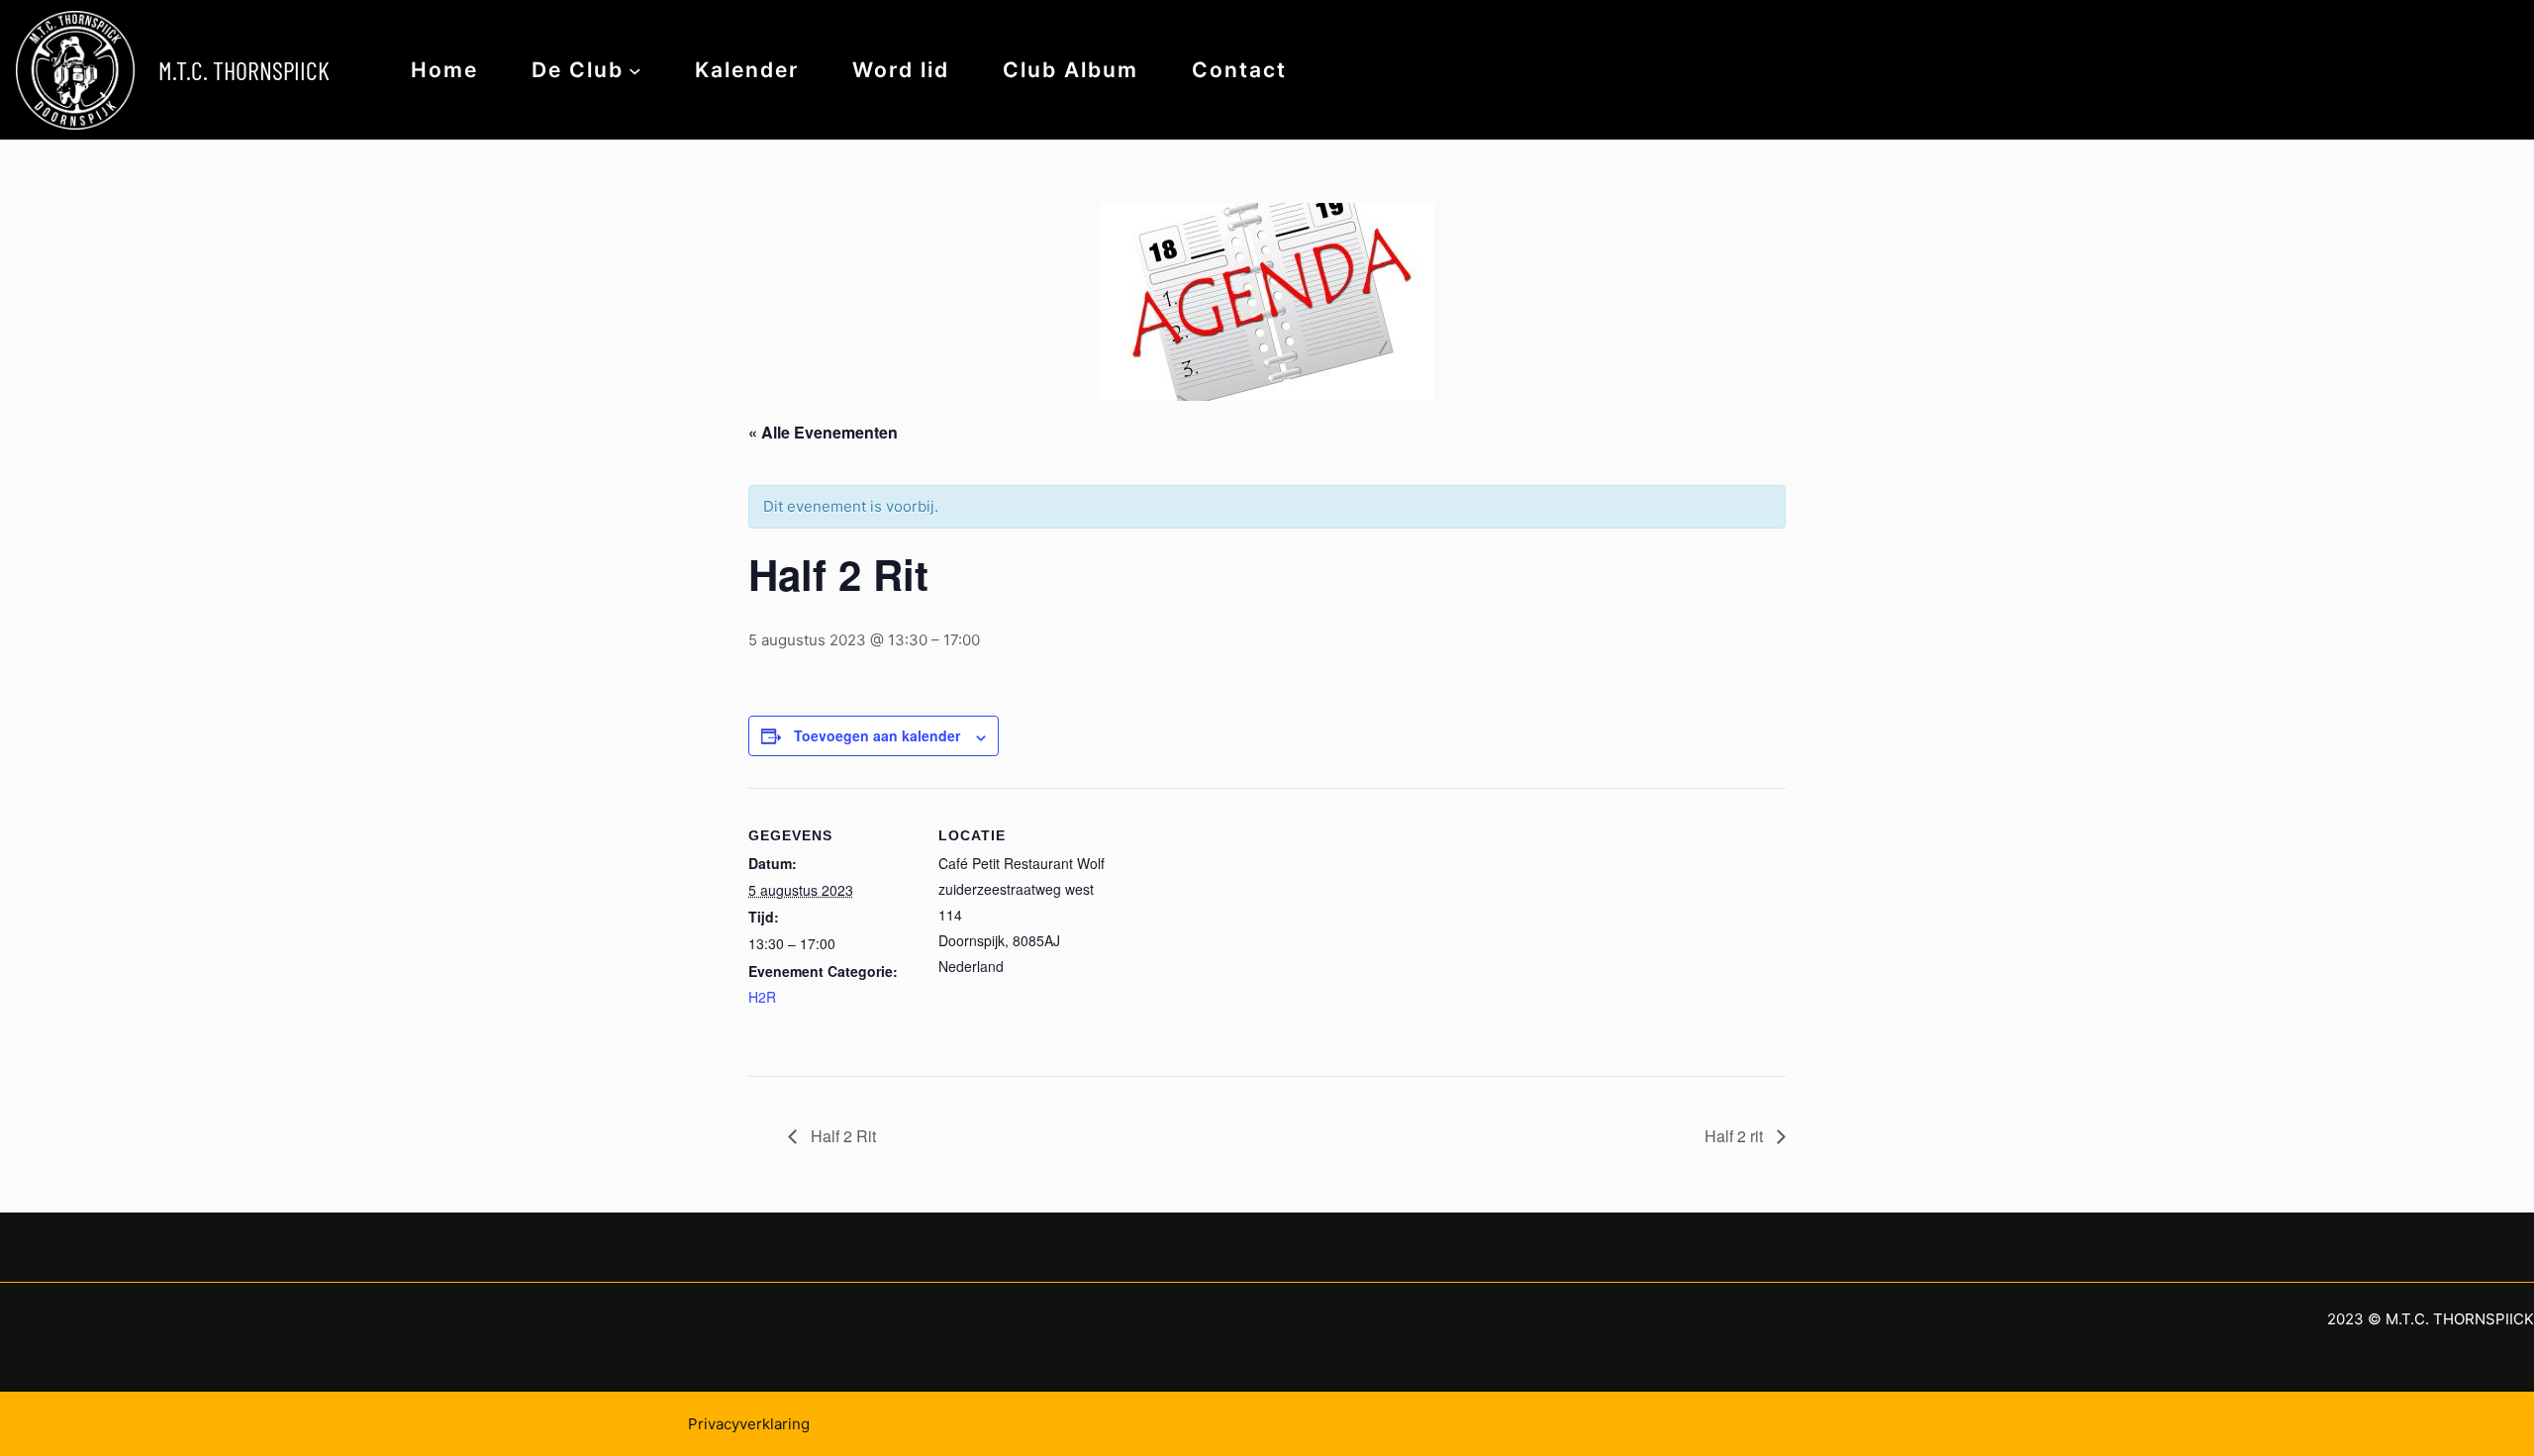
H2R (762, 997)
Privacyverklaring (749, 1424)
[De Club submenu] (635, 70)
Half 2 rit (1736, 1136)
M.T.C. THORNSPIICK (244, 70)
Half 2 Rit (841, 1136)
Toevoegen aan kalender (877, 735)
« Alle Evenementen (823, 432)
